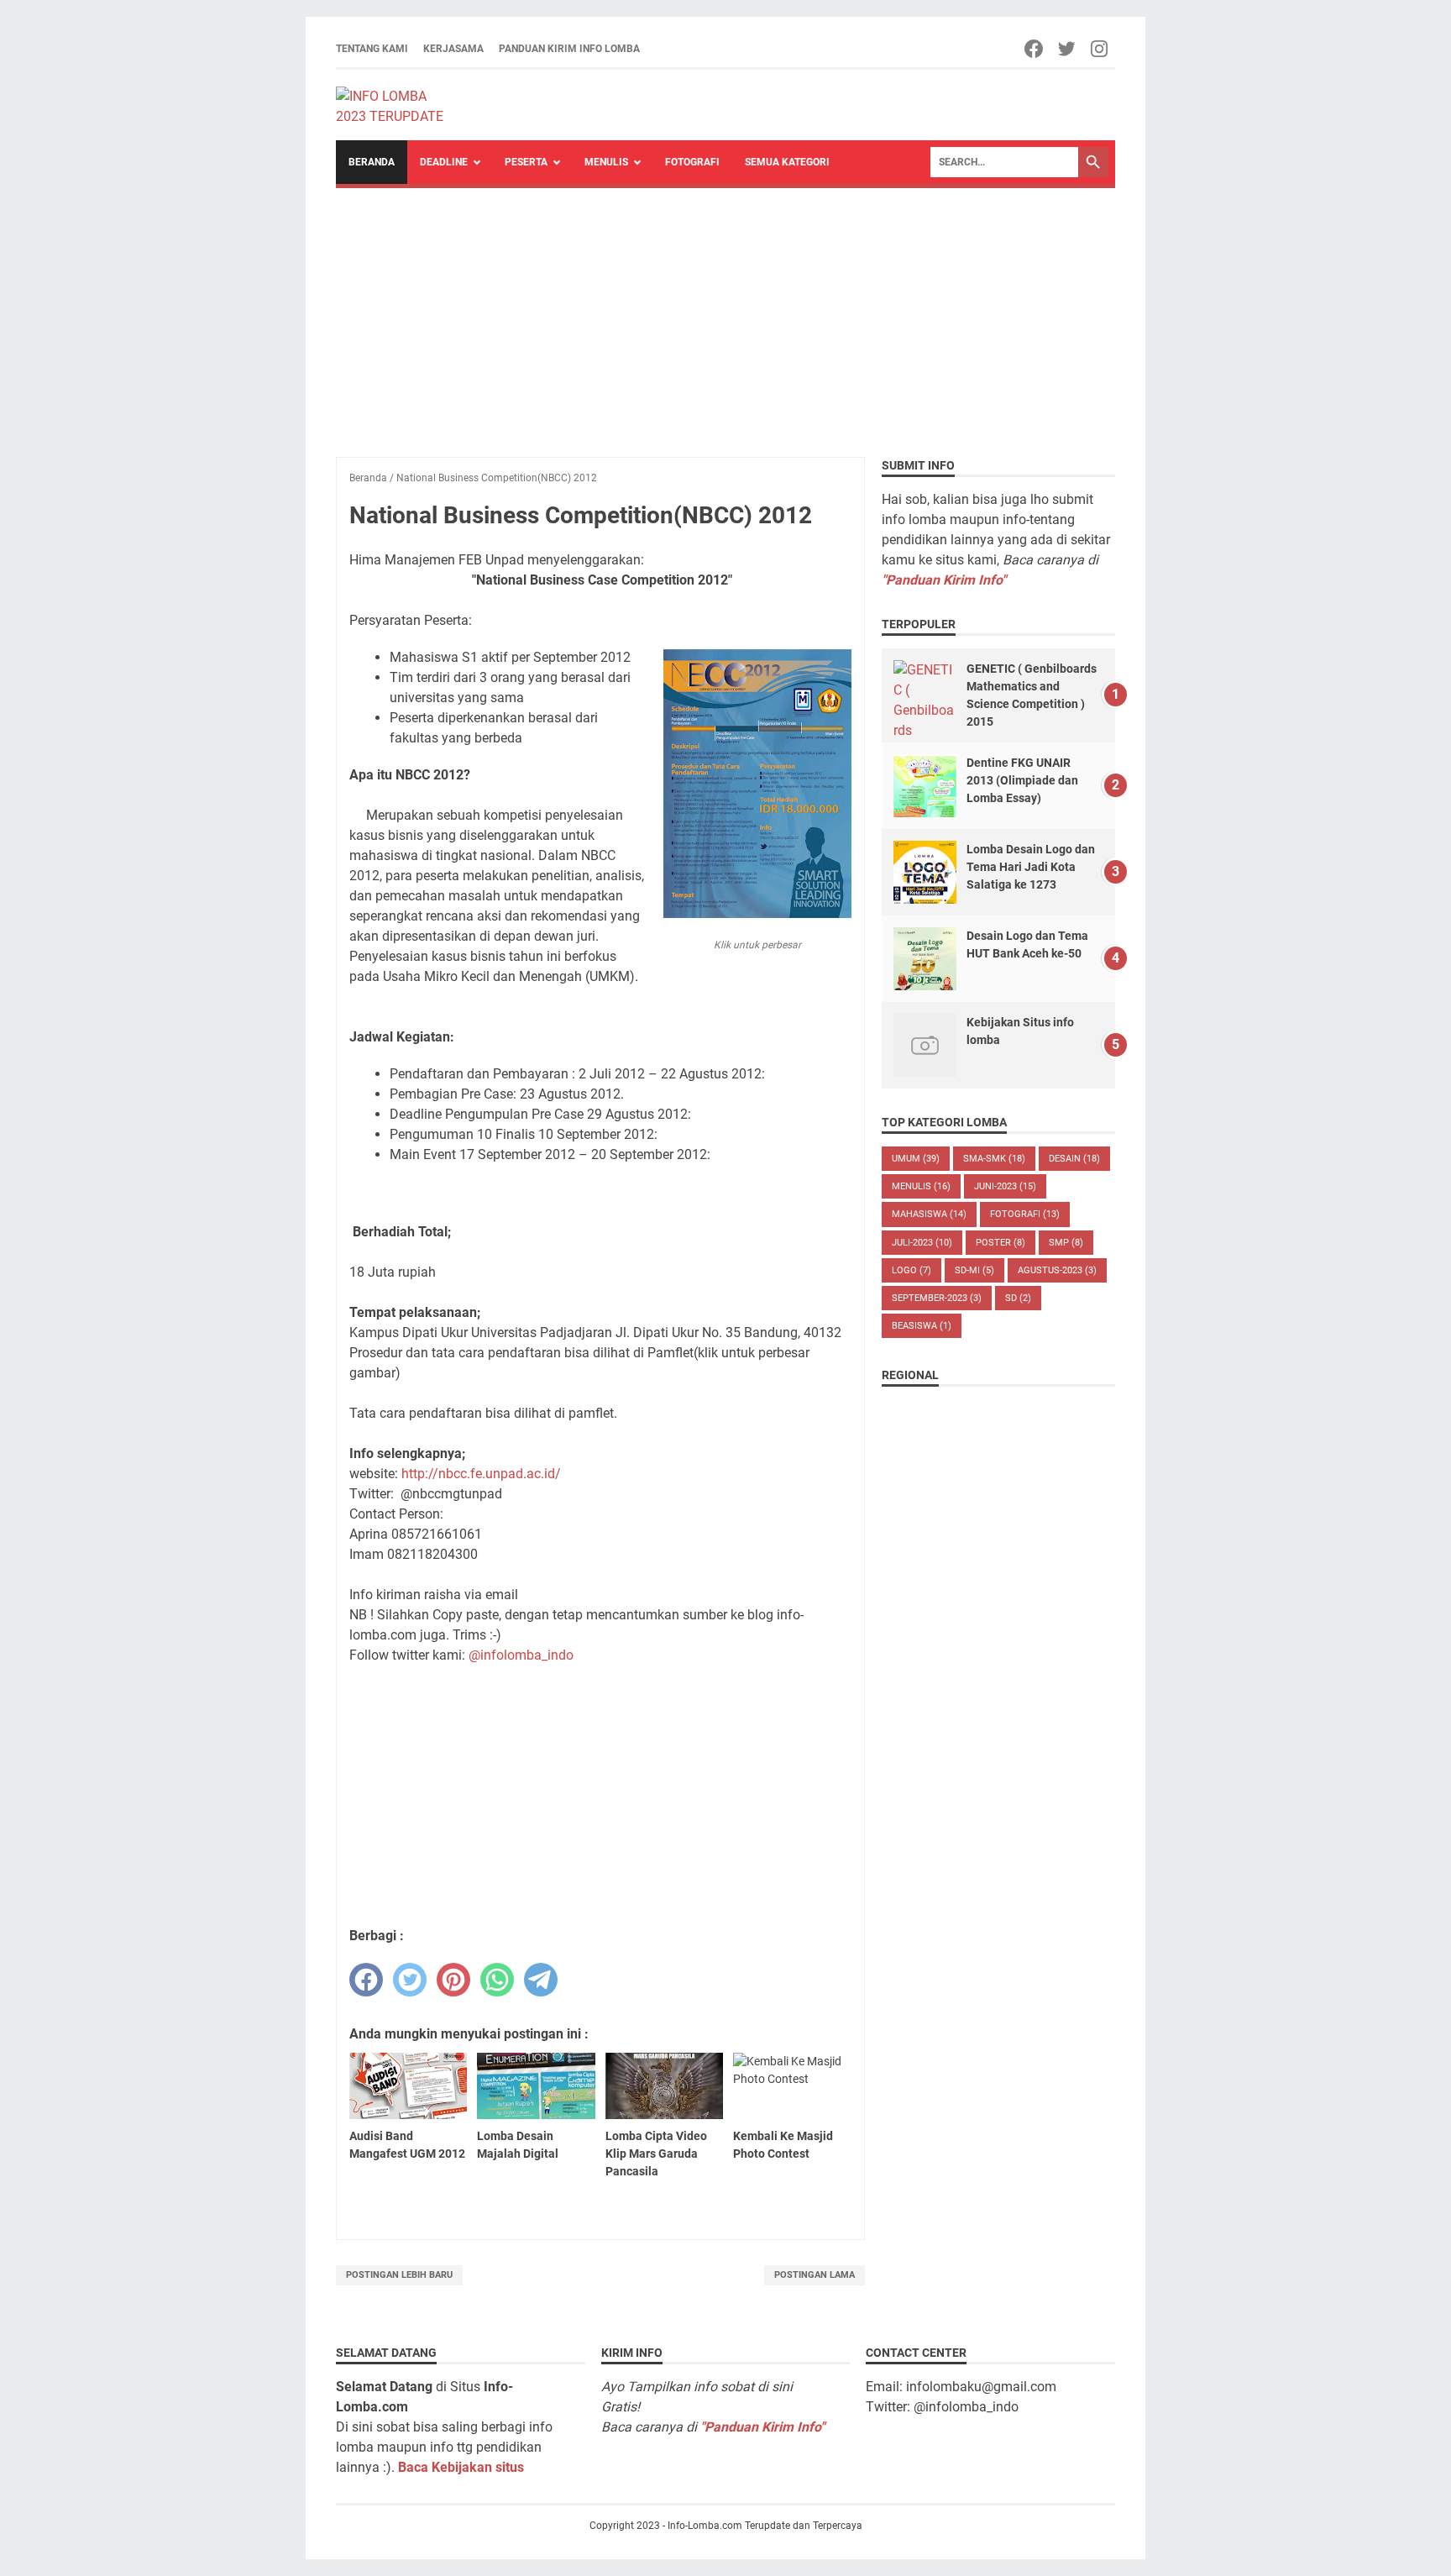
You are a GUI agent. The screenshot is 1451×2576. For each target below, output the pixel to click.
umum (916, 1159)
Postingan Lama (815, 2275)
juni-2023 (1005, 1186)
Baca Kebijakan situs (461, 2467)
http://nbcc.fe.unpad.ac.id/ (481, 1474)
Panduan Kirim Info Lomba (569, 49)
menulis (921, 1186)
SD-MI (974, 1270)
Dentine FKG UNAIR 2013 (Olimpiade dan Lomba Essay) (1022, 780)
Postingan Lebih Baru (399, 2275)
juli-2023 (922, 1243)
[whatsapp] (497, 1980)
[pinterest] (453, 1980)
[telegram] (541, 1980)
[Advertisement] (725, 314)
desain (1074, 1159)
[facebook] (366, 1980)
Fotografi (692, 162)
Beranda (372, 162)
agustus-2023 (1057, 1270)
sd (1018, 1298)
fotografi (1025, 1214)
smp (1066, 1243)
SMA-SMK (994, 1159)
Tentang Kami (372, 49)
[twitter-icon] (1068, 49)
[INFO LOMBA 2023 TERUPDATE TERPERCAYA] (398, 105)
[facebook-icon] (1035, 49)
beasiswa (922, 1326)
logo (911, 1270)
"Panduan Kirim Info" (944, 580)
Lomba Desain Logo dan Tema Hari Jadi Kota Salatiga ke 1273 (1031, 867)
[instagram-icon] (1100, 49)
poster (1001, 1243)
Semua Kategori (787, 162)
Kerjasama (453, 49)
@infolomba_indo (521, 1655)
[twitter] (410, 1980)
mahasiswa (929, 1214)
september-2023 (937, 1298)
